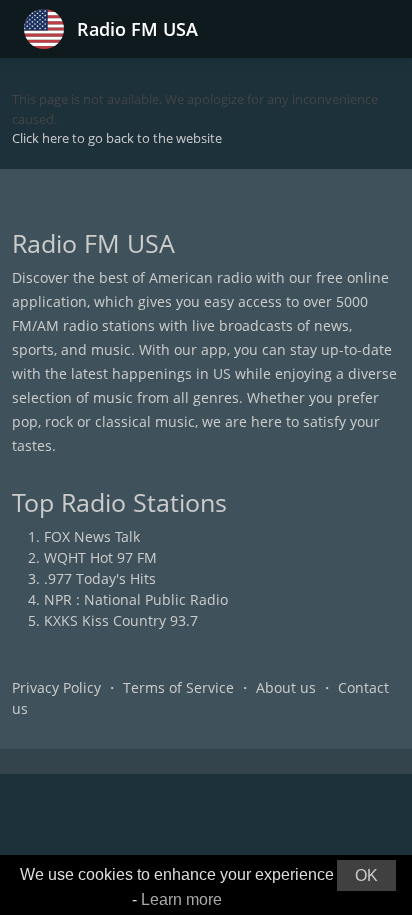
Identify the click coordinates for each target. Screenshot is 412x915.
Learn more (181, 899)
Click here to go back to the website (117, 138)
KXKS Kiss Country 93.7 (121, 620)
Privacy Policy (56, 687)
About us (286, 687)
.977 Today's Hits (100, 578)
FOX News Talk (92, 536)
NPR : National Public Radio (136, 599)
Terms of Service (178, 687)
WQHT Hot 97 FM (100, 557)
